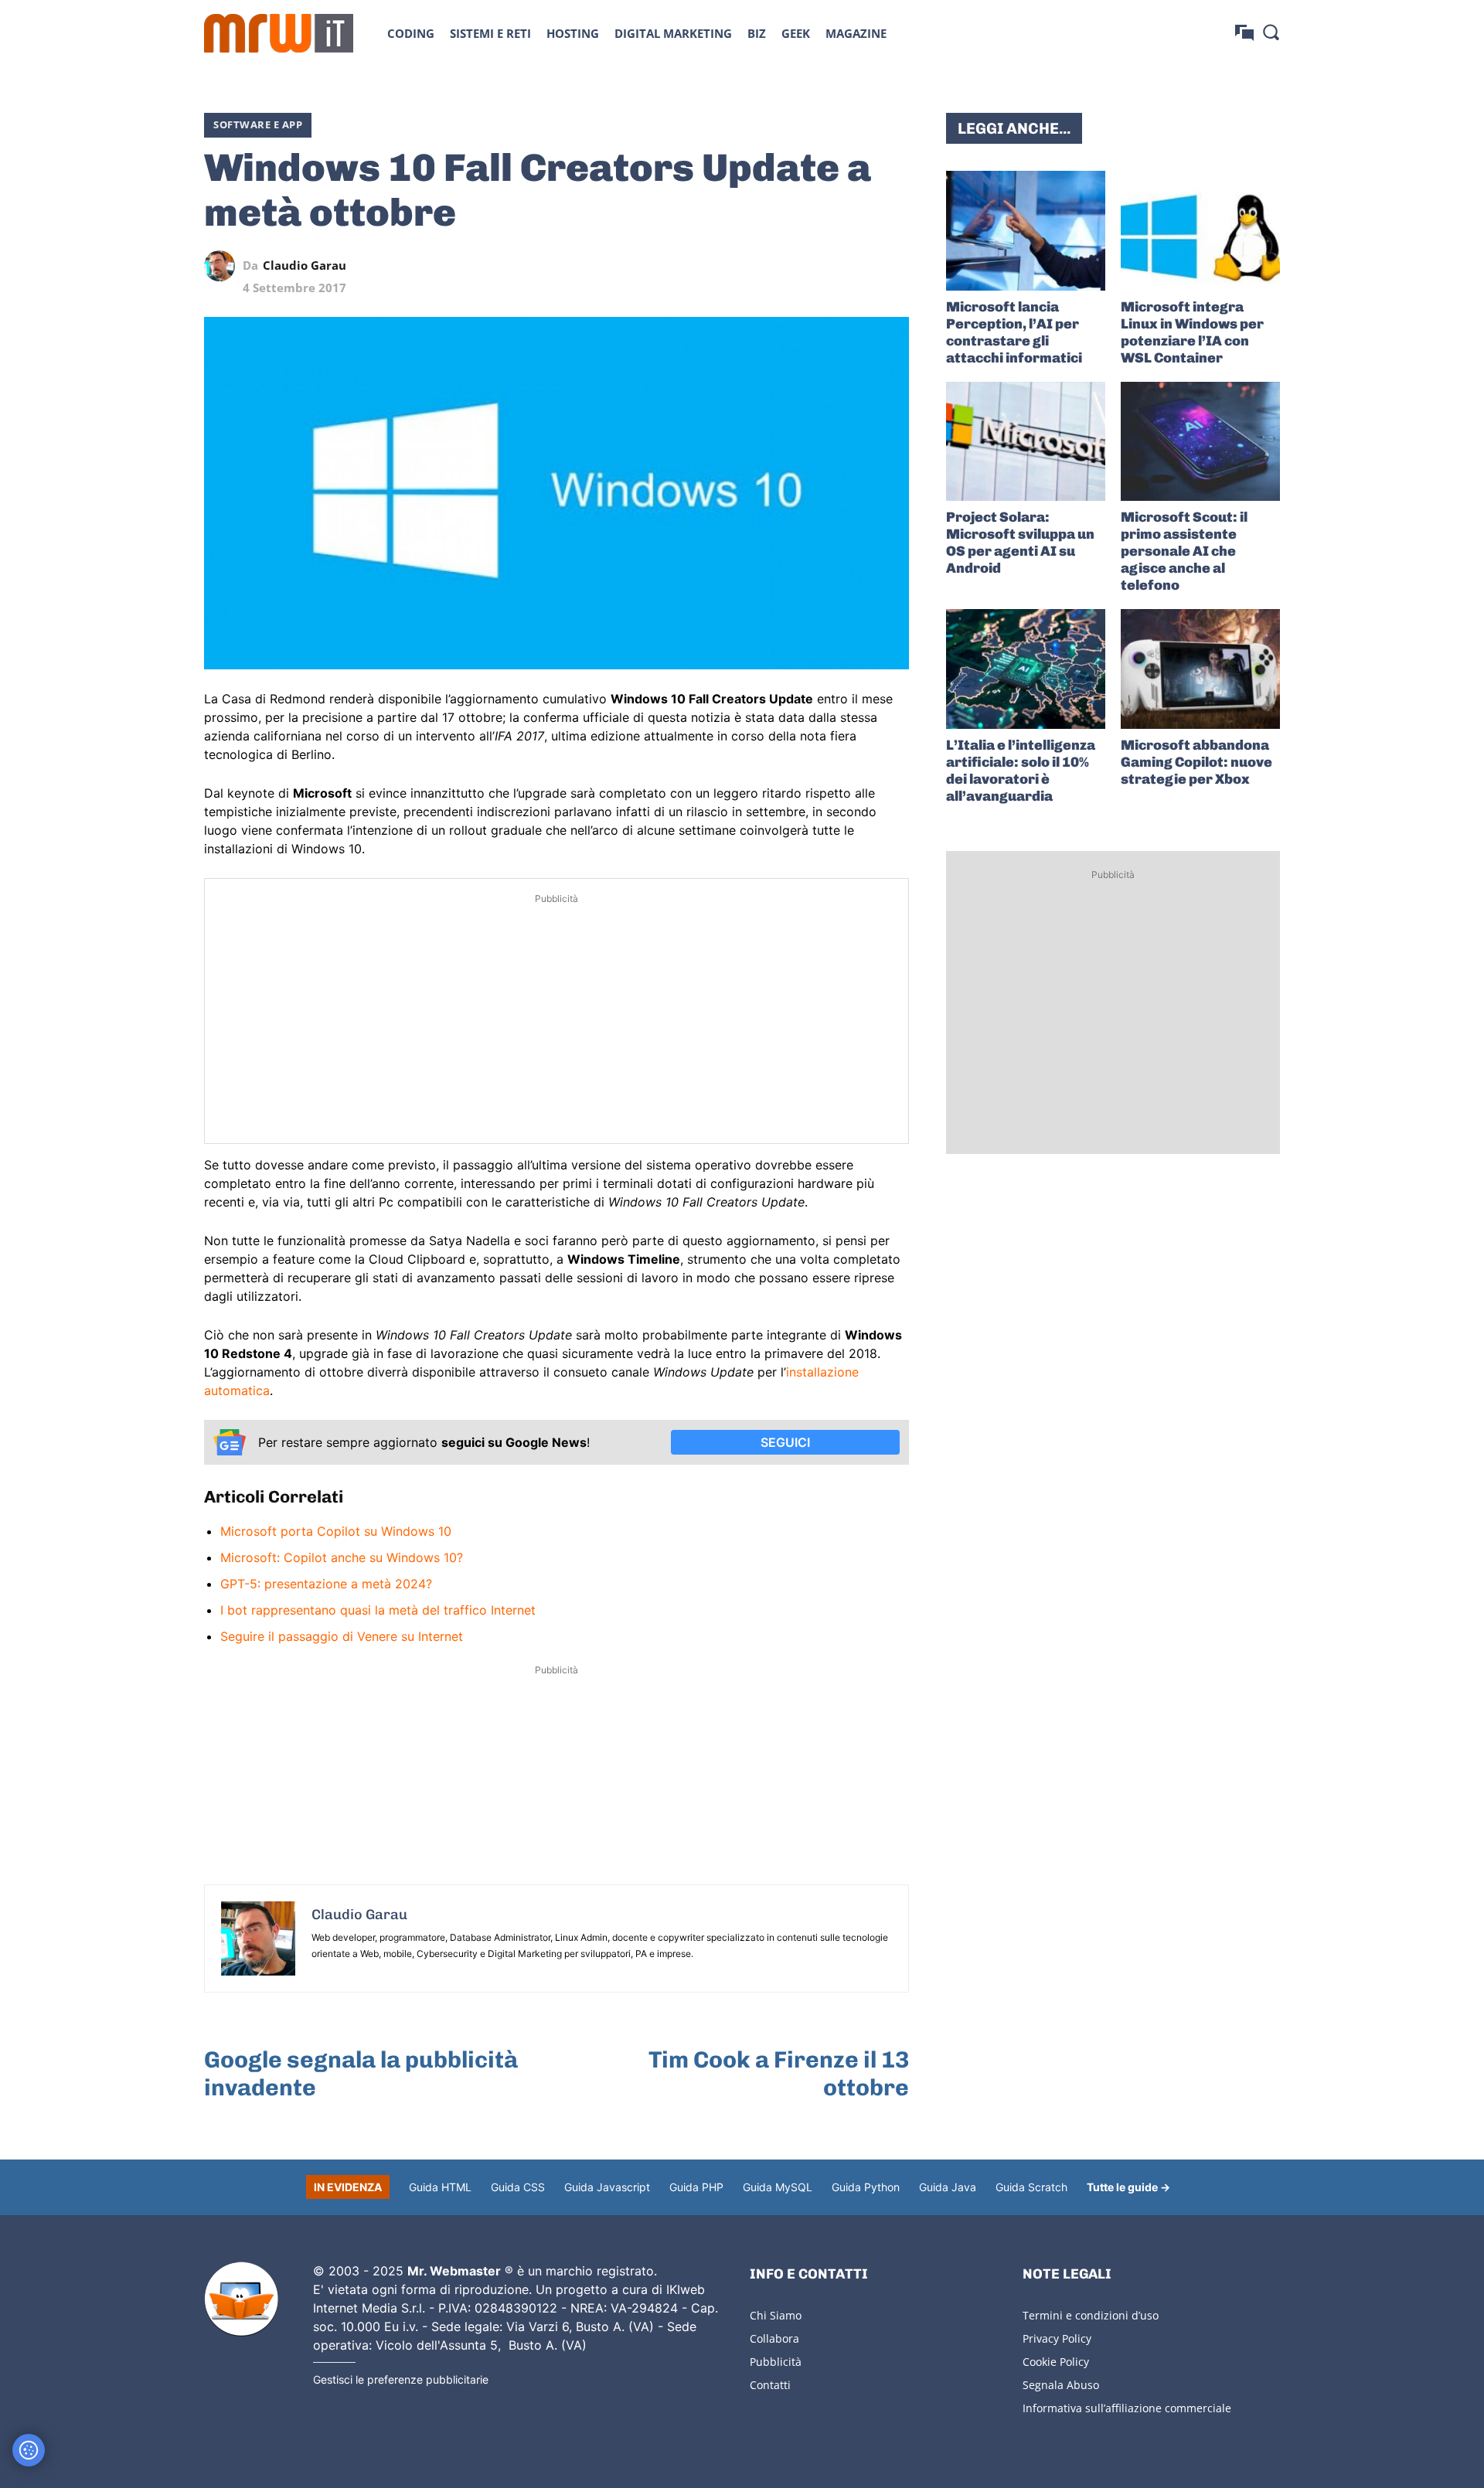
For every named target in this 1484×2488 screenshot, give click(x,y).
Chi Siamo (776, 2315)
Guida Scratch (1031, 2187)
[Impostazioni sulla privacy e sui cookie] (29, 2450)
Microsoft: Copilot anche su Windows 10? (342, 1557)
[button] (1271, 32)
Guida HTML (440, 2187)
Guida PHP (696, 2187)
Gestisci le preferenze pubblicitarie (401, 2379)
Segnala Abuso (1061, 2385)
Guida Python (866, 2187)
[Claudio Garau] (223, 266)
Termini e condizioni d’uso (1091, 2315)
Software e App (258, 124)
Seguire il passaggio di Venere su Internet (342, 1636)
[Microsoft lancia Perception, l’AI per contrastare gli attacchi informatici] (1026, 231)
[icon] (1244, 33)
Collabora (774, 2338)
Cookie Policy (1056, 2362)
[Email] (893, 266)
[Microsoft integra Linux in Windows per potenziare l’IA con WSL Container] (1200, 231)
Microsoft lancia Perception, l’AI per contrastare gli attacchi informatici (1014, 332)
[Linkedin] (787, 266)
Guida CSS (518, 2187)
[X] (751, 266)
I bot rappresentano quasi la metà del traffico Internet (378, 1610)
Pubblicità (776, 2362)
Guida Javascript (607, 2187)
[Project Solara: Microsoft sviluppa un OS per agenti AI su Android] (1026, 442)
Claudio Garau (305, 265)
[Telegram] (858, 266)
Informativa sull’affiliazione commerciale (1127, 2408)
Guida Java (948, 2187)
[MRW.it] (279, 33)
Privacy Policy (1057, 2338)
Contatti (770, 2385)
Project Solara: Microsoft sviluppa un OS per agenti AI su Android (1020, 543)
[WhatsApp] (822, 266)
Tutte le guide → (1128, 2187)
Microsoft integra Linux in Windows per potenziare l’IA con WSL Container (1192, 332)
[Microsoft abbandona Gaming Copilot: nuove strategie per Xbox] (1200, 669)
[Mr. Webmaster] (241, 2299)
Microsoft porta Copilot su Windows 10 (336, 1531)
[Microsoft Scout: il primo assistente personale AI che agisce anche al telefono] (1200, 442)
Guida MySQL (778, 2187)
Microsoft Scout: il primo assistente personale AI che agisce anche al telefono (1184, 551)
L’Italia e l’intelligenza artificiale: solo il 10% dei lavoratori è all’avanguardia (1021, 771)
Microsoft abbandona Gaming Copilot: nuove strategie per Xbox (1196, 762)
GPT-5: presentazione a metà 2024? (326, 1584)
